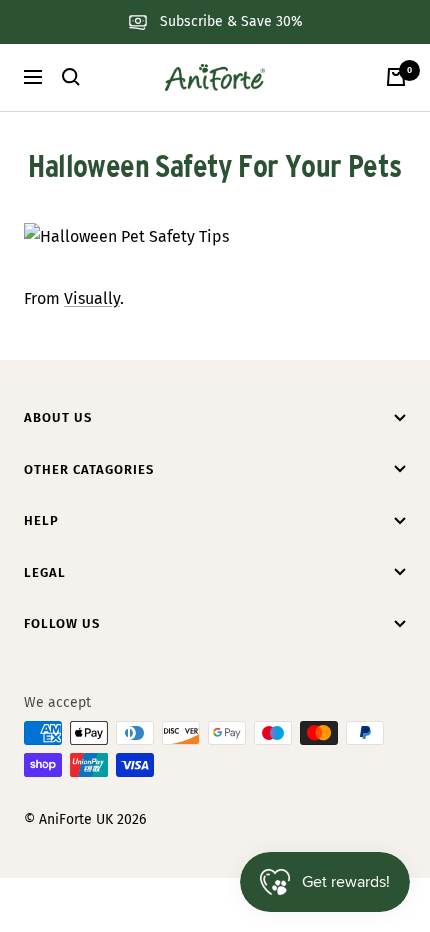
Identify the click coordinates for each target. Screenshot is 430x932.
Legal (45, 572)
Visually (92, 298)
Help (41, 520)
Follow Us (62, 623)
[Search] (71, 77)
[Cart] (396, 77)
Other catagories (89, 469)
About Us (58, 417)
